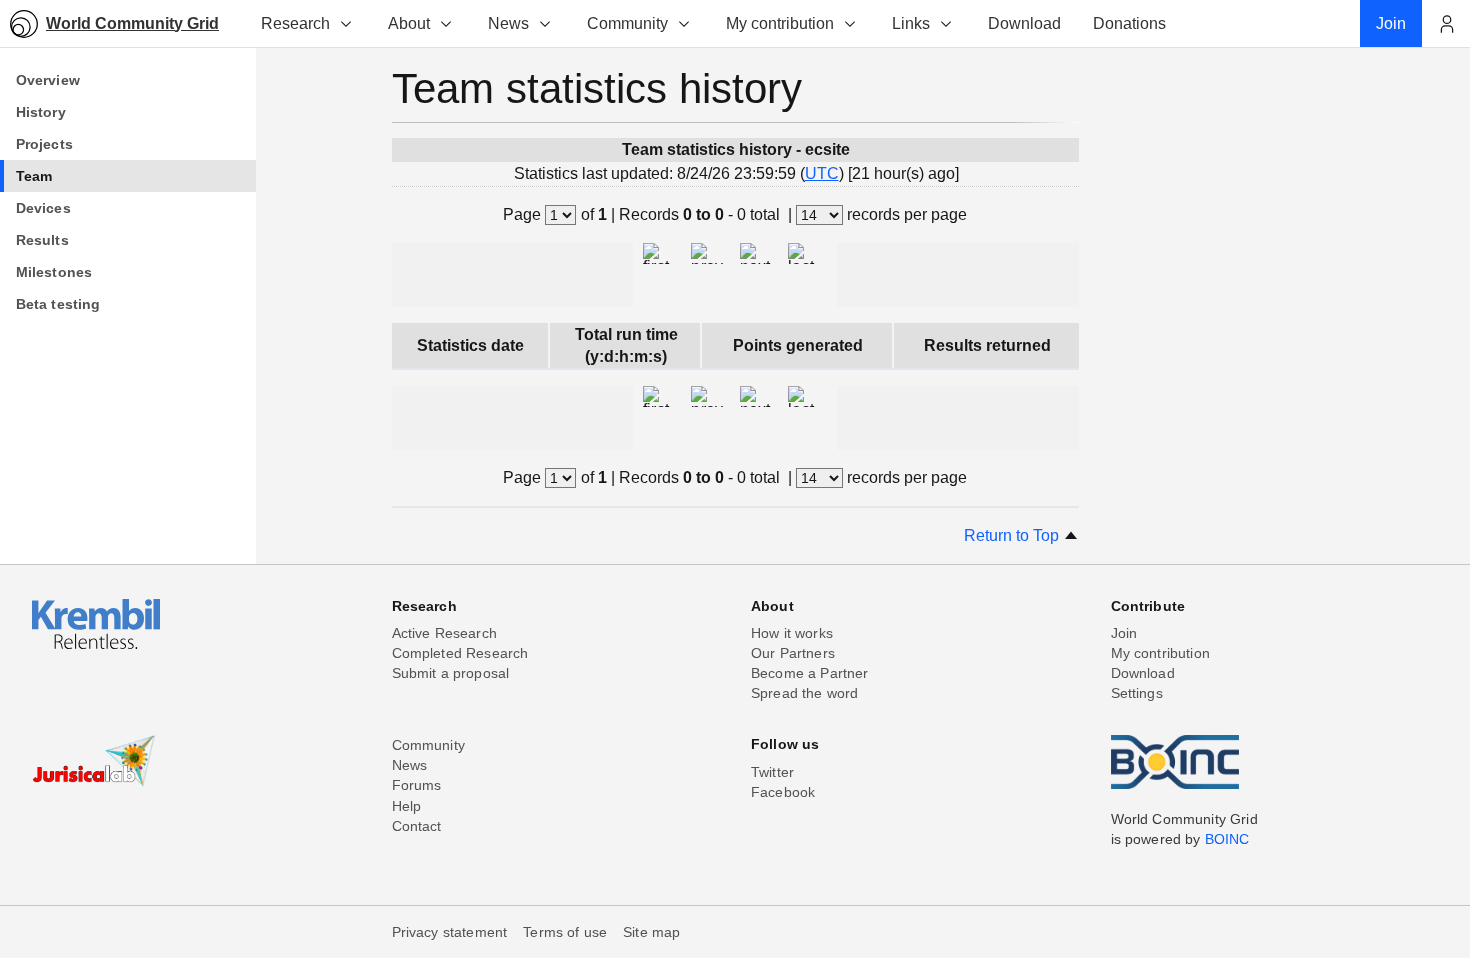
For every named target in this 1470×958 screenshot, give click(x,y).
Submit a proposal (451, 673)
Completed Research (460, 653)
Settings (1137, 693)
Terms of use (565, 932)
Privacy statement (450, 932)
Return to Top (1013, 535)
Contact (417, 826)
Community (627, 23)
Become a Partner (810, 673)
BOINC (1227, 839)
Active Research (444, 633)
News (508, 23)
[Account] (1446, 24)
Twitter (772, 772)
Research (295, 23)
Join (1124, 633)
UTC (822, 173)
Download (1143, 673)
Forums (417, 785)
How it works (792, 633)
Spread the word (804, 693)
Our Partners (793, 653)
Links (911, 23)
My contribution (780, 23)
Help (407, 806)
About (409, 23)
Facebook (783, 792)
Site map (651, 932)
